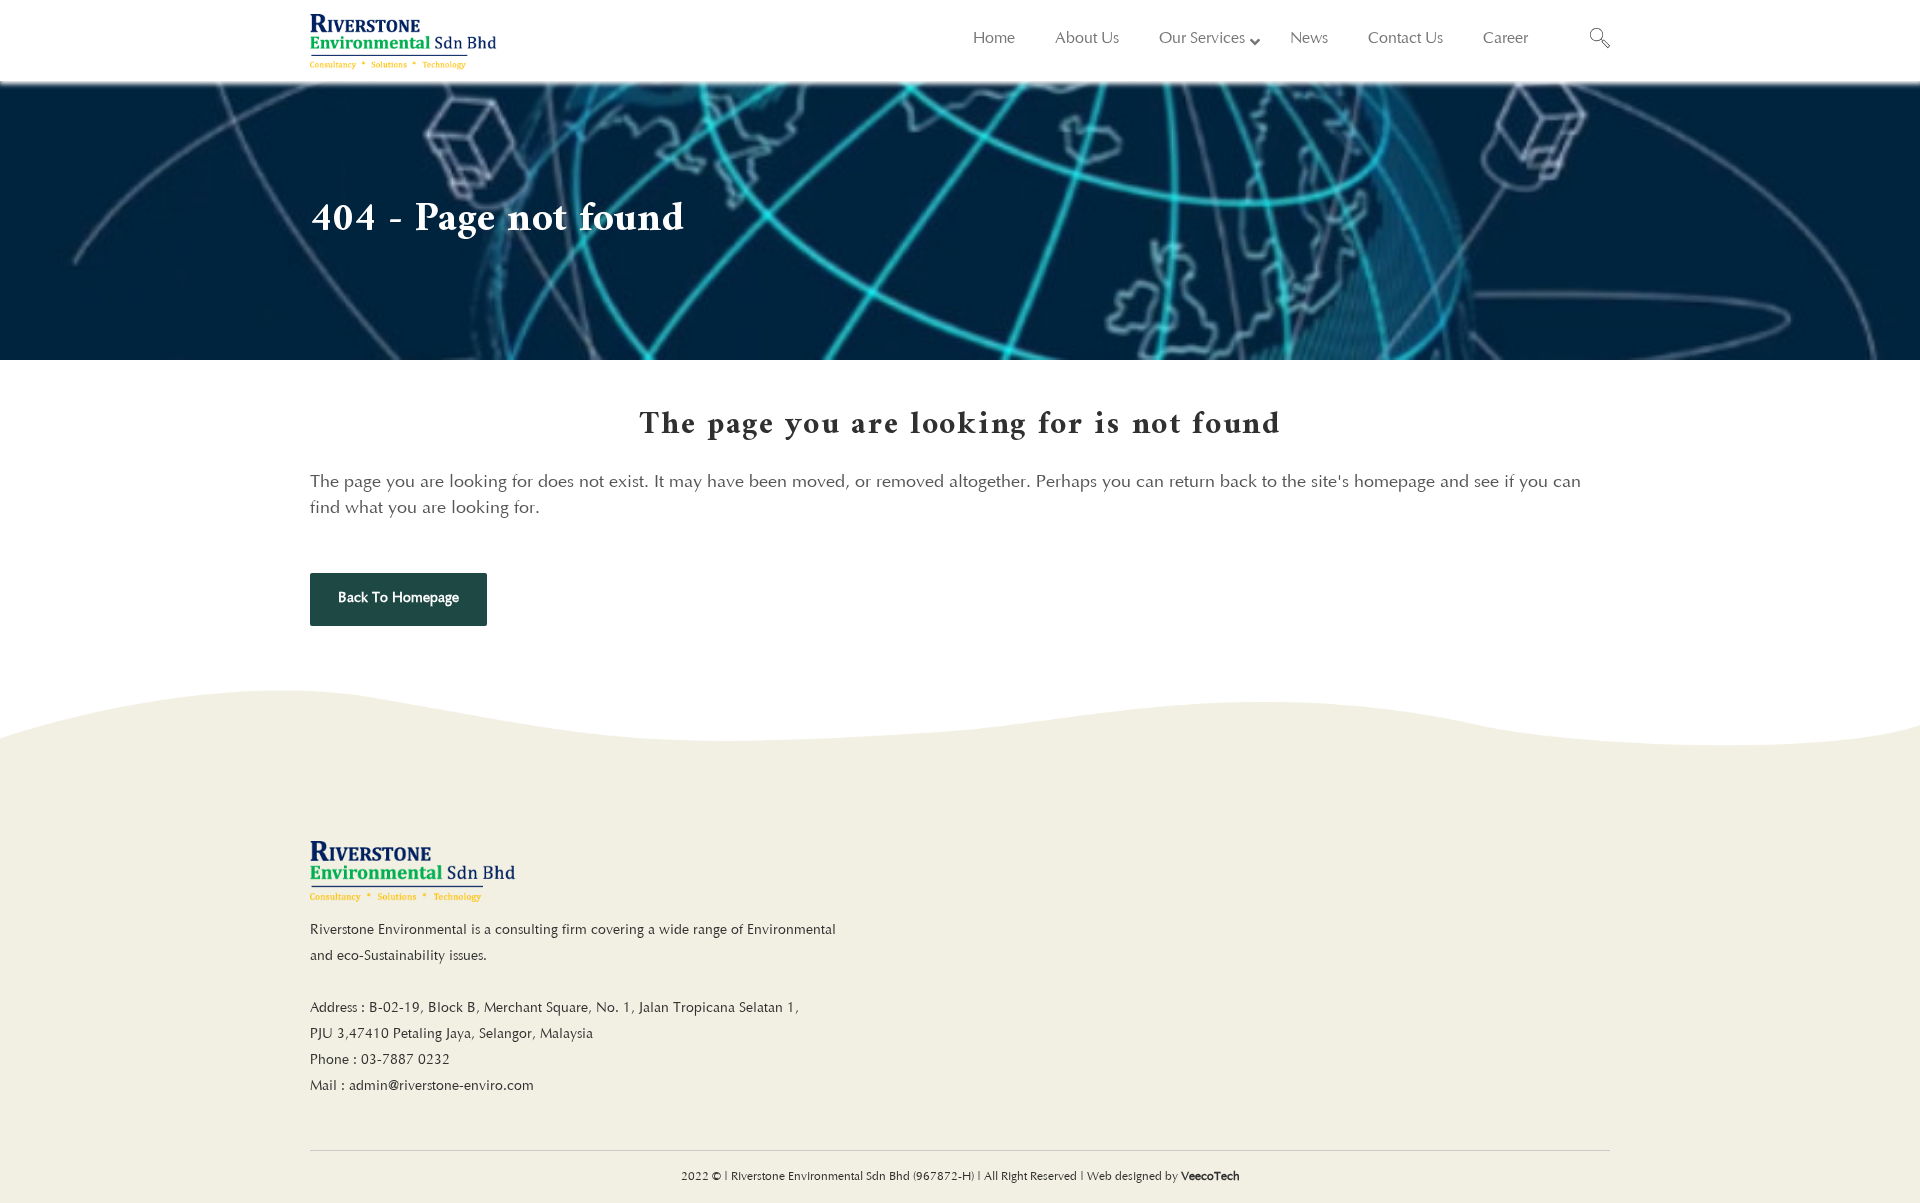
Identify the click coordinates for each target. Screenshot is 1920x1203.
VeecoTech (1210, 1177)
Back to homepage (398, 599)
